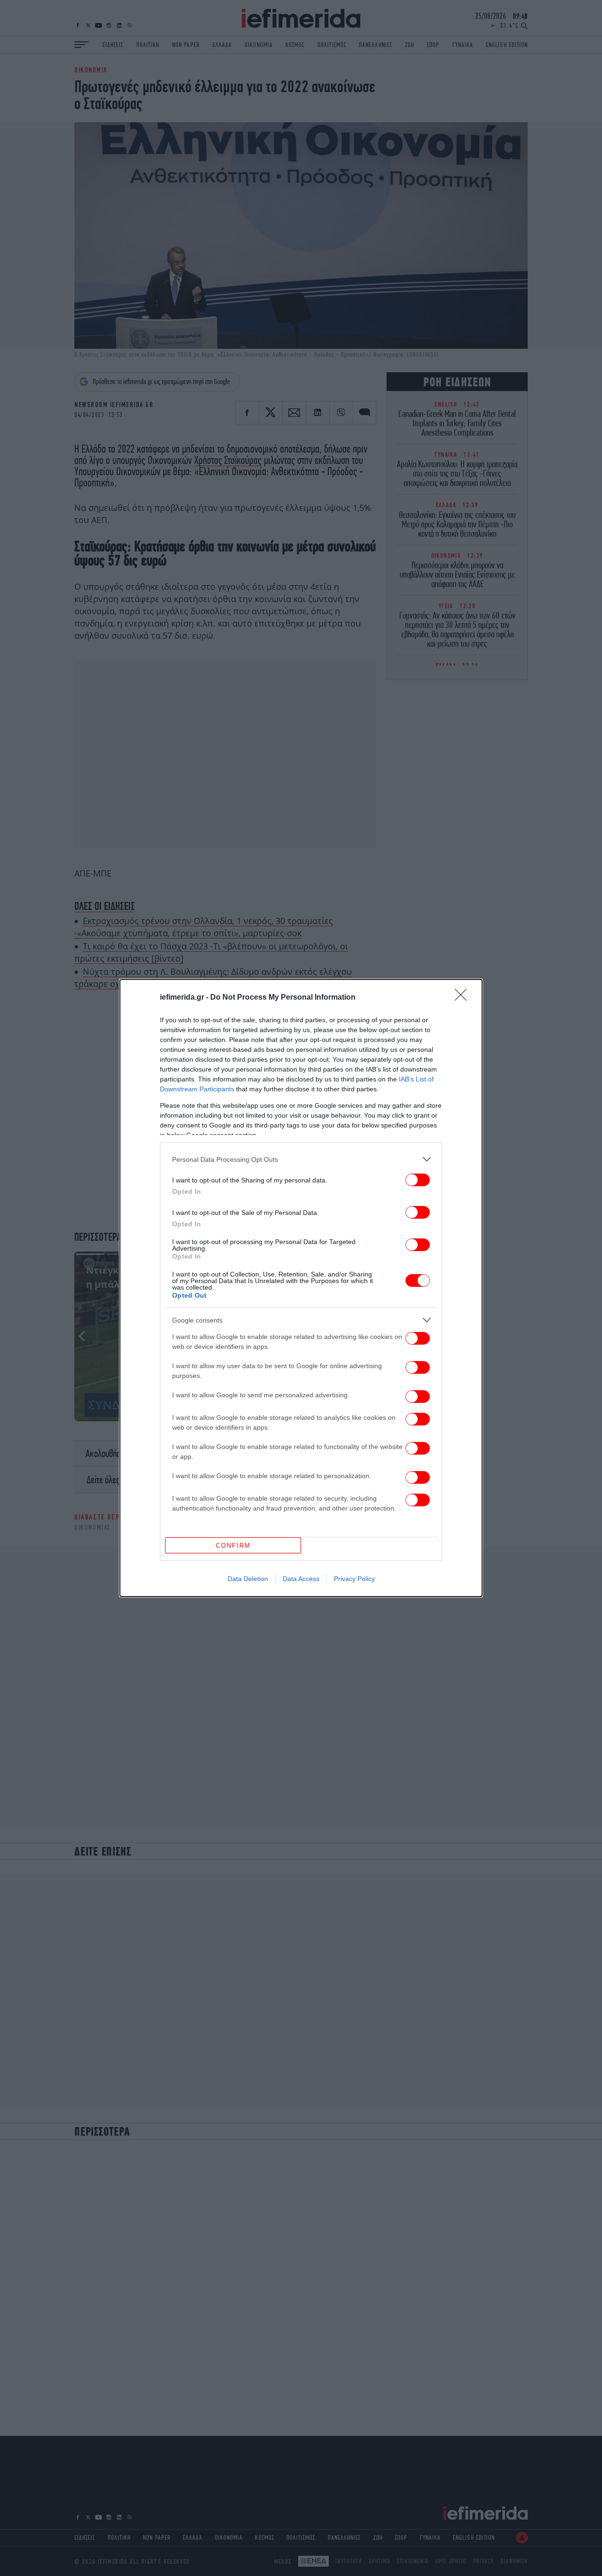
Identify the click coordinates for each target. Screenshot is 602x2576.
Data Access (301, 1579)
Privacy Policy (354, 1579)
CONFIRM (233, 1546)
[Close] (464, 998)
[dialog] (301, 1288)
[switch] (418, 1180)
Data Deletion (248, 1579)
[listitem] (301, 1159)
